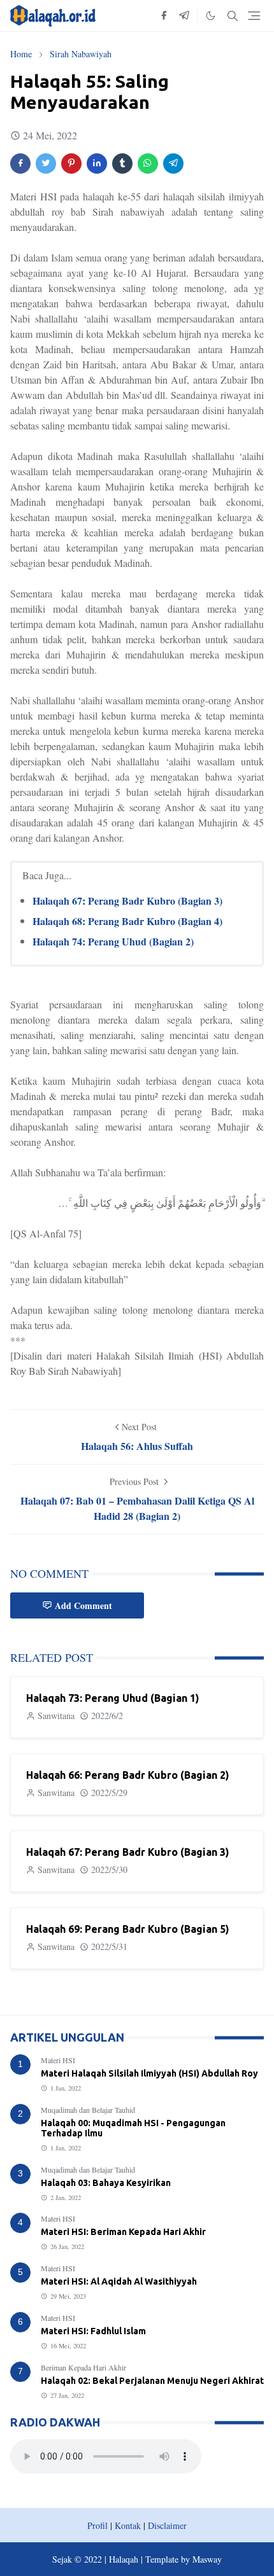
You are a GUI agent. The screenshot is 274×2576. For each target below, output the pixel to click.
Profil (97, 2525)
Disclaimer (167, 2525)
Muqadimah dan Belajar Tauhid (88, 2110)
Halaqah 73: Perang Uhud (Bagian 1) (113, 1698)
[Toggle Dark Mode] (211, 16)
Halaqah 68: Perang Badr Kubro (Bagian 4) (127, 921)
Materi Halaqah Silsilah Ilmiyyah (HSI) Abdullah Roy (149, 2073)
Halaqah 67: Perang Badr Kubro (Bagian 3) (127, 901)
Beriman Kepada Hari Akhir (83, 2367)
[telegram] (184, 16)
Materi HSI (58, 2060)
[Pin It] (71, 164)
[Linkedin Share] (97, 164)
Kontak (128, 2525)
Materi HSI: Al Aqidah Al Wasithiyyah (119, 2281)
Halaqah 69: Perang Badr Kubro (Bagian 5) (128, 1929)
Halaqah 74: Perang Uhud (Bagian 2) (113, 941)
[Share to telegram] (173, 164)
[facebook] (164, 16)
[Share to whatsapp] (148, 164)
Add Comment (83, 1605)
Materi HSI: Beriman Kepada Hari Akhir (123, 2232)
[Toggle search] (233, 16)
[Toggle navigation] (254, 16)
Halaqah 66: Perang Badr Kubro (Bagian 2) (128, 1775)
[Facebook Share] (20, 164)
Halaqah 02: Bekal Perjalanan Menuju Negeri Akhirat (152, 2381)
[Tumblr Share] (122, 164)
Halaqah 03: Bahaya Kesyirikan (106, 2183)
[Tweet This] (46, 164)
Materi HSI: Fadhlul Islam (93, 2331)
